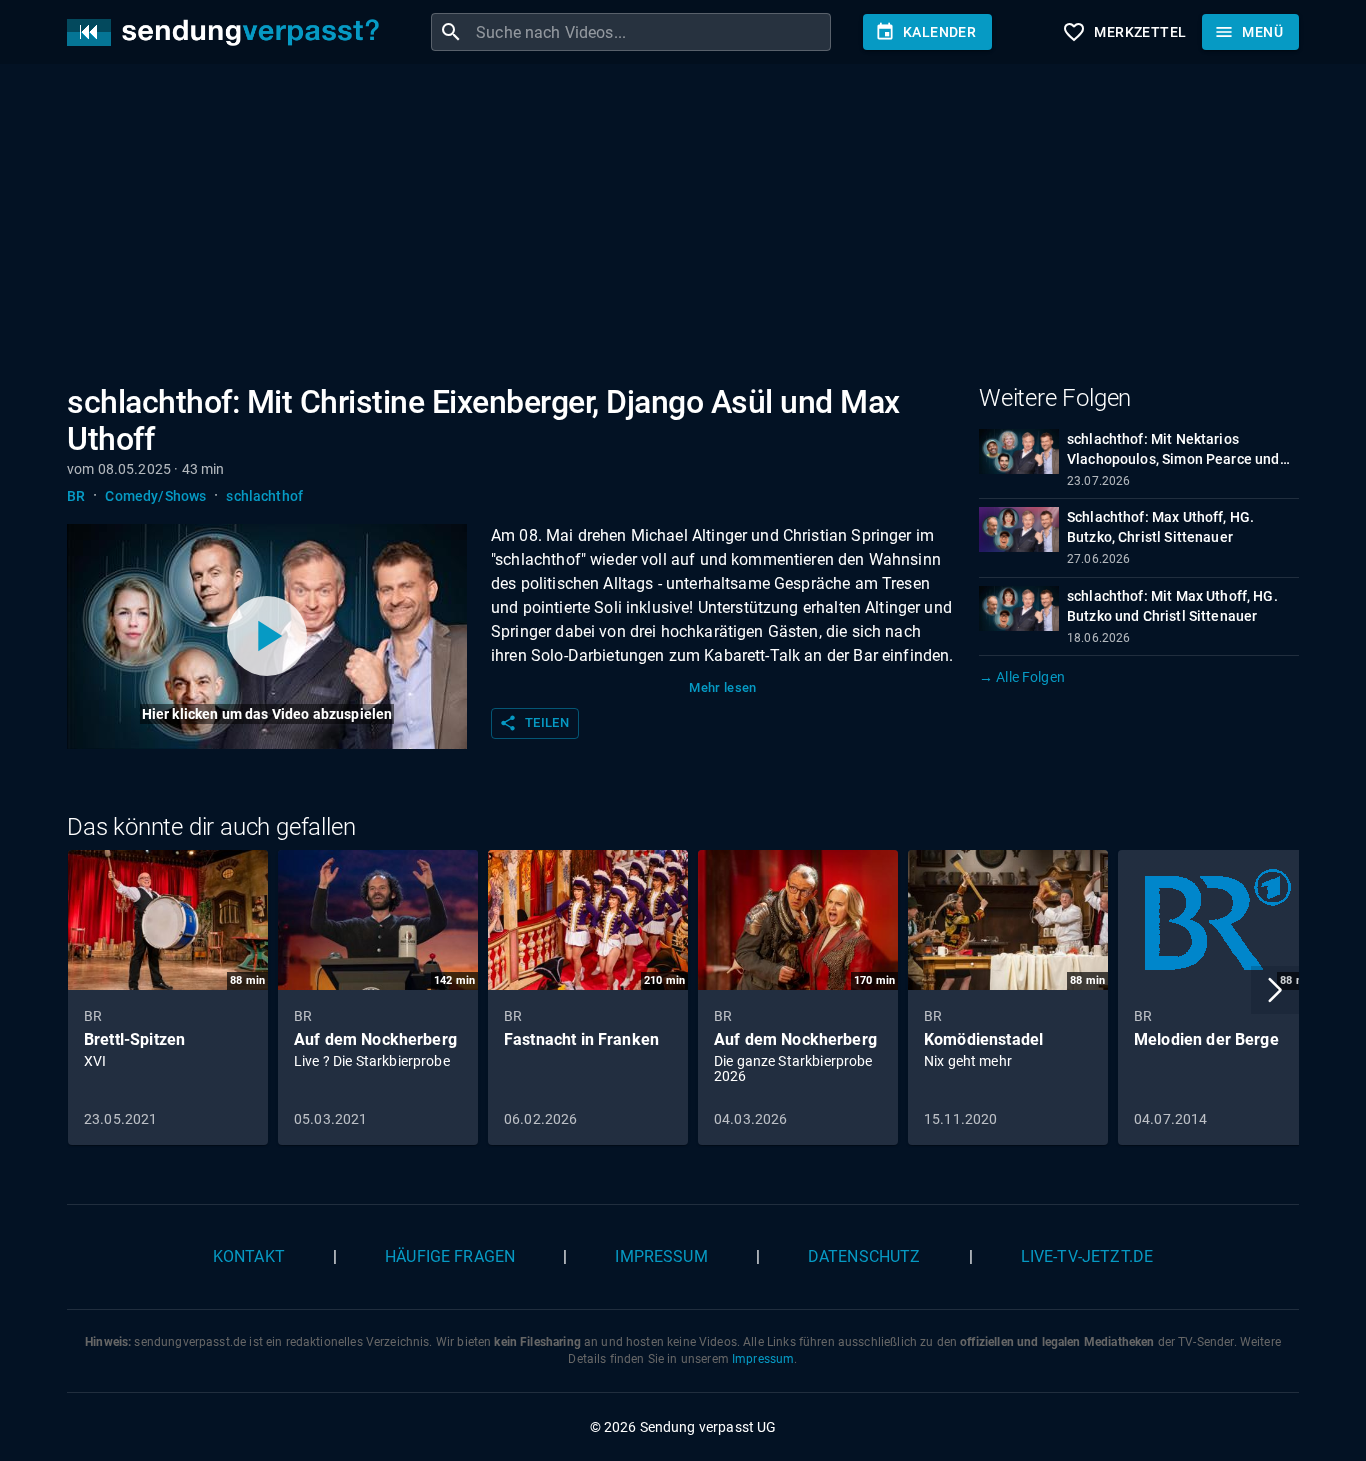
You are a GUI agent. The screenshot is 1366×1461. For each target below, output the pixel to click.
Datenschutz (864, 1256)
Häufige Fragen (450, 1256)
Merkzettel (1124, 32)
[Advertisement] (667, 228)
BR (76, 496)
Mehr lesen (723, 687)
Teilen (534, 723)
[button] (1275, 990)
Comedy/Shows (155, 496)
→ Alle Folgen (1022, 677)
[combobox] (651, 32)
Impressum (661, 1256)
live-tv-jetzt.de (1087, 1256)
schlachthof (264, 496)
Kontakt (249, 1256)
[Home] (228, 32)
